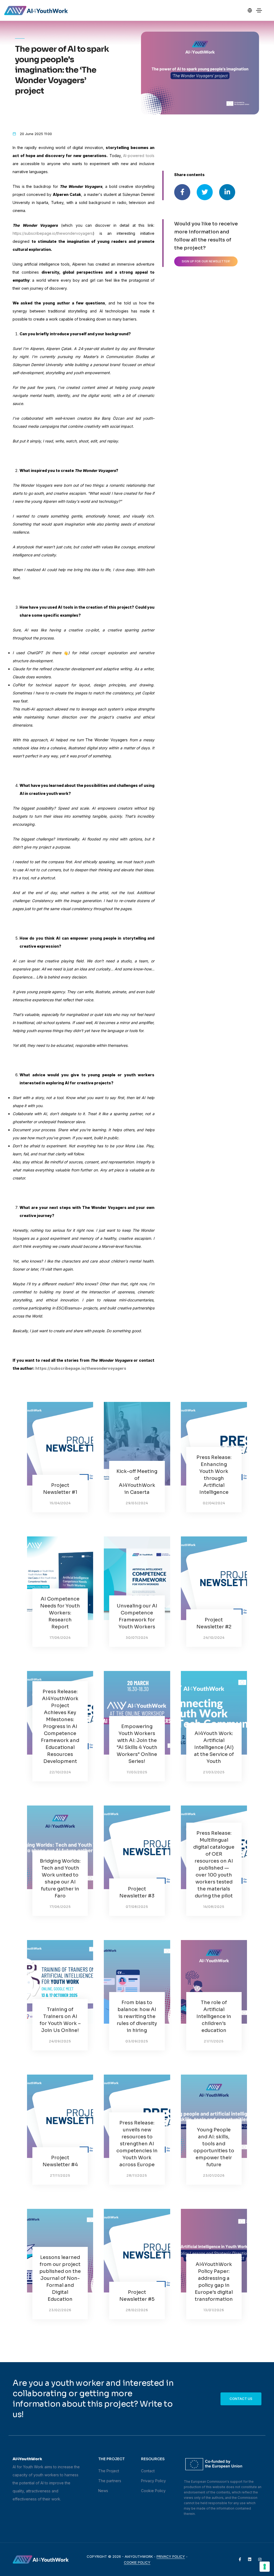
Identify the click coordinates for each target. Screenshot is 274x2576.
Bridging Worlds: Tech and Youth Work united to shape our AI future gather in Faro (60, 1878)
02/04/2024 (214, 1503)
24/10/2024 (214, 1638)
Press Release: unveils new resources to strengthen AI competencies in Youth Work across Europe (137, 2144)
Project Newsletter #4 (60, 2161)
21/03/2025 (214, 1772)
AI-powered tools (139, 156)
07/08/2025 (137, 1907)
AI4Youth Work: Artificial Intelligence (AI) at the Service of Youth (214, 1747)
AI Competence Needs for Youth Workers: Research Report (60, 1613)
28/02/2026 (137, 2310)
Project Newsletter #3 (137, 1892)
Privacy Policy (153, 2481)
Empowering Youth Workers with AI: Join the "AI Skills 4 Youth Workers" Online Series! (137, 1744)
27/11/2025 (60, 2175)
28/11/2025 (137, 2175)
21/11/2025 (214, 2041)
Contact (148, 2471)
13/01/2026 (214, 2310)
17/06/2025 (60, 1907)
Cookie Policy (153, 2491)
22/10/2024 (60, 1772)
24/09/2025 (60, 2041)
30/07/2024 (137, 1638)
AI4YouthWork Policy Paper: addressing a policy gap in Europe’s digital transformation (214, 2282)
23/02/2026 (60, 2310)
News (103, 2491)
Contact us (241, 2399)
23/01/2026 (214, 2175)
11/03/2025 (137, 1772)
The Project (109, 2471)
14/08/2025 (214, 1907)
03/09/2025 (137, 2041)
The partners (110, 2481)
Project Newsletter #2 (214, 1623)
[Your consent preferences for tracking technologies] (265, 2567)
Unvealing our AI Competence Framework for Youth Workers (137, 1616)
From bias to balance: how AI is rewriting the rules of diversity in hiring (137, 2016)
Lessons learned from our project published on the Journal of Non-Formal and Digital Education (60, 2278)
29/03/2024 (137, 1503)
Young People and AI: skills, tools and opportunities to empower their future (214, 2147)
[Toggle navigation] (259, 10)
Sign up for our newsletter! (206, 261)
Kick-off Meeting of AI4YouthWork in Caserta (137, 1482)
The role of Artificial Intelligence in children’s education (214, 2016)
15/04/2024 (60, 1503)
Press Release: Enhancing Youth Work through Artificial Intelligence (214, 1475)
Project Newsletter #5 (137, 2296)
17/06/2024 (60, 1638)
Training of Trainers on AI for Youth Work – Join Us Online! (60, 2020)
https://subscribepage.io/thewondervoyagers (53, 233)
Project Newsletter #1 (60, 1489)
